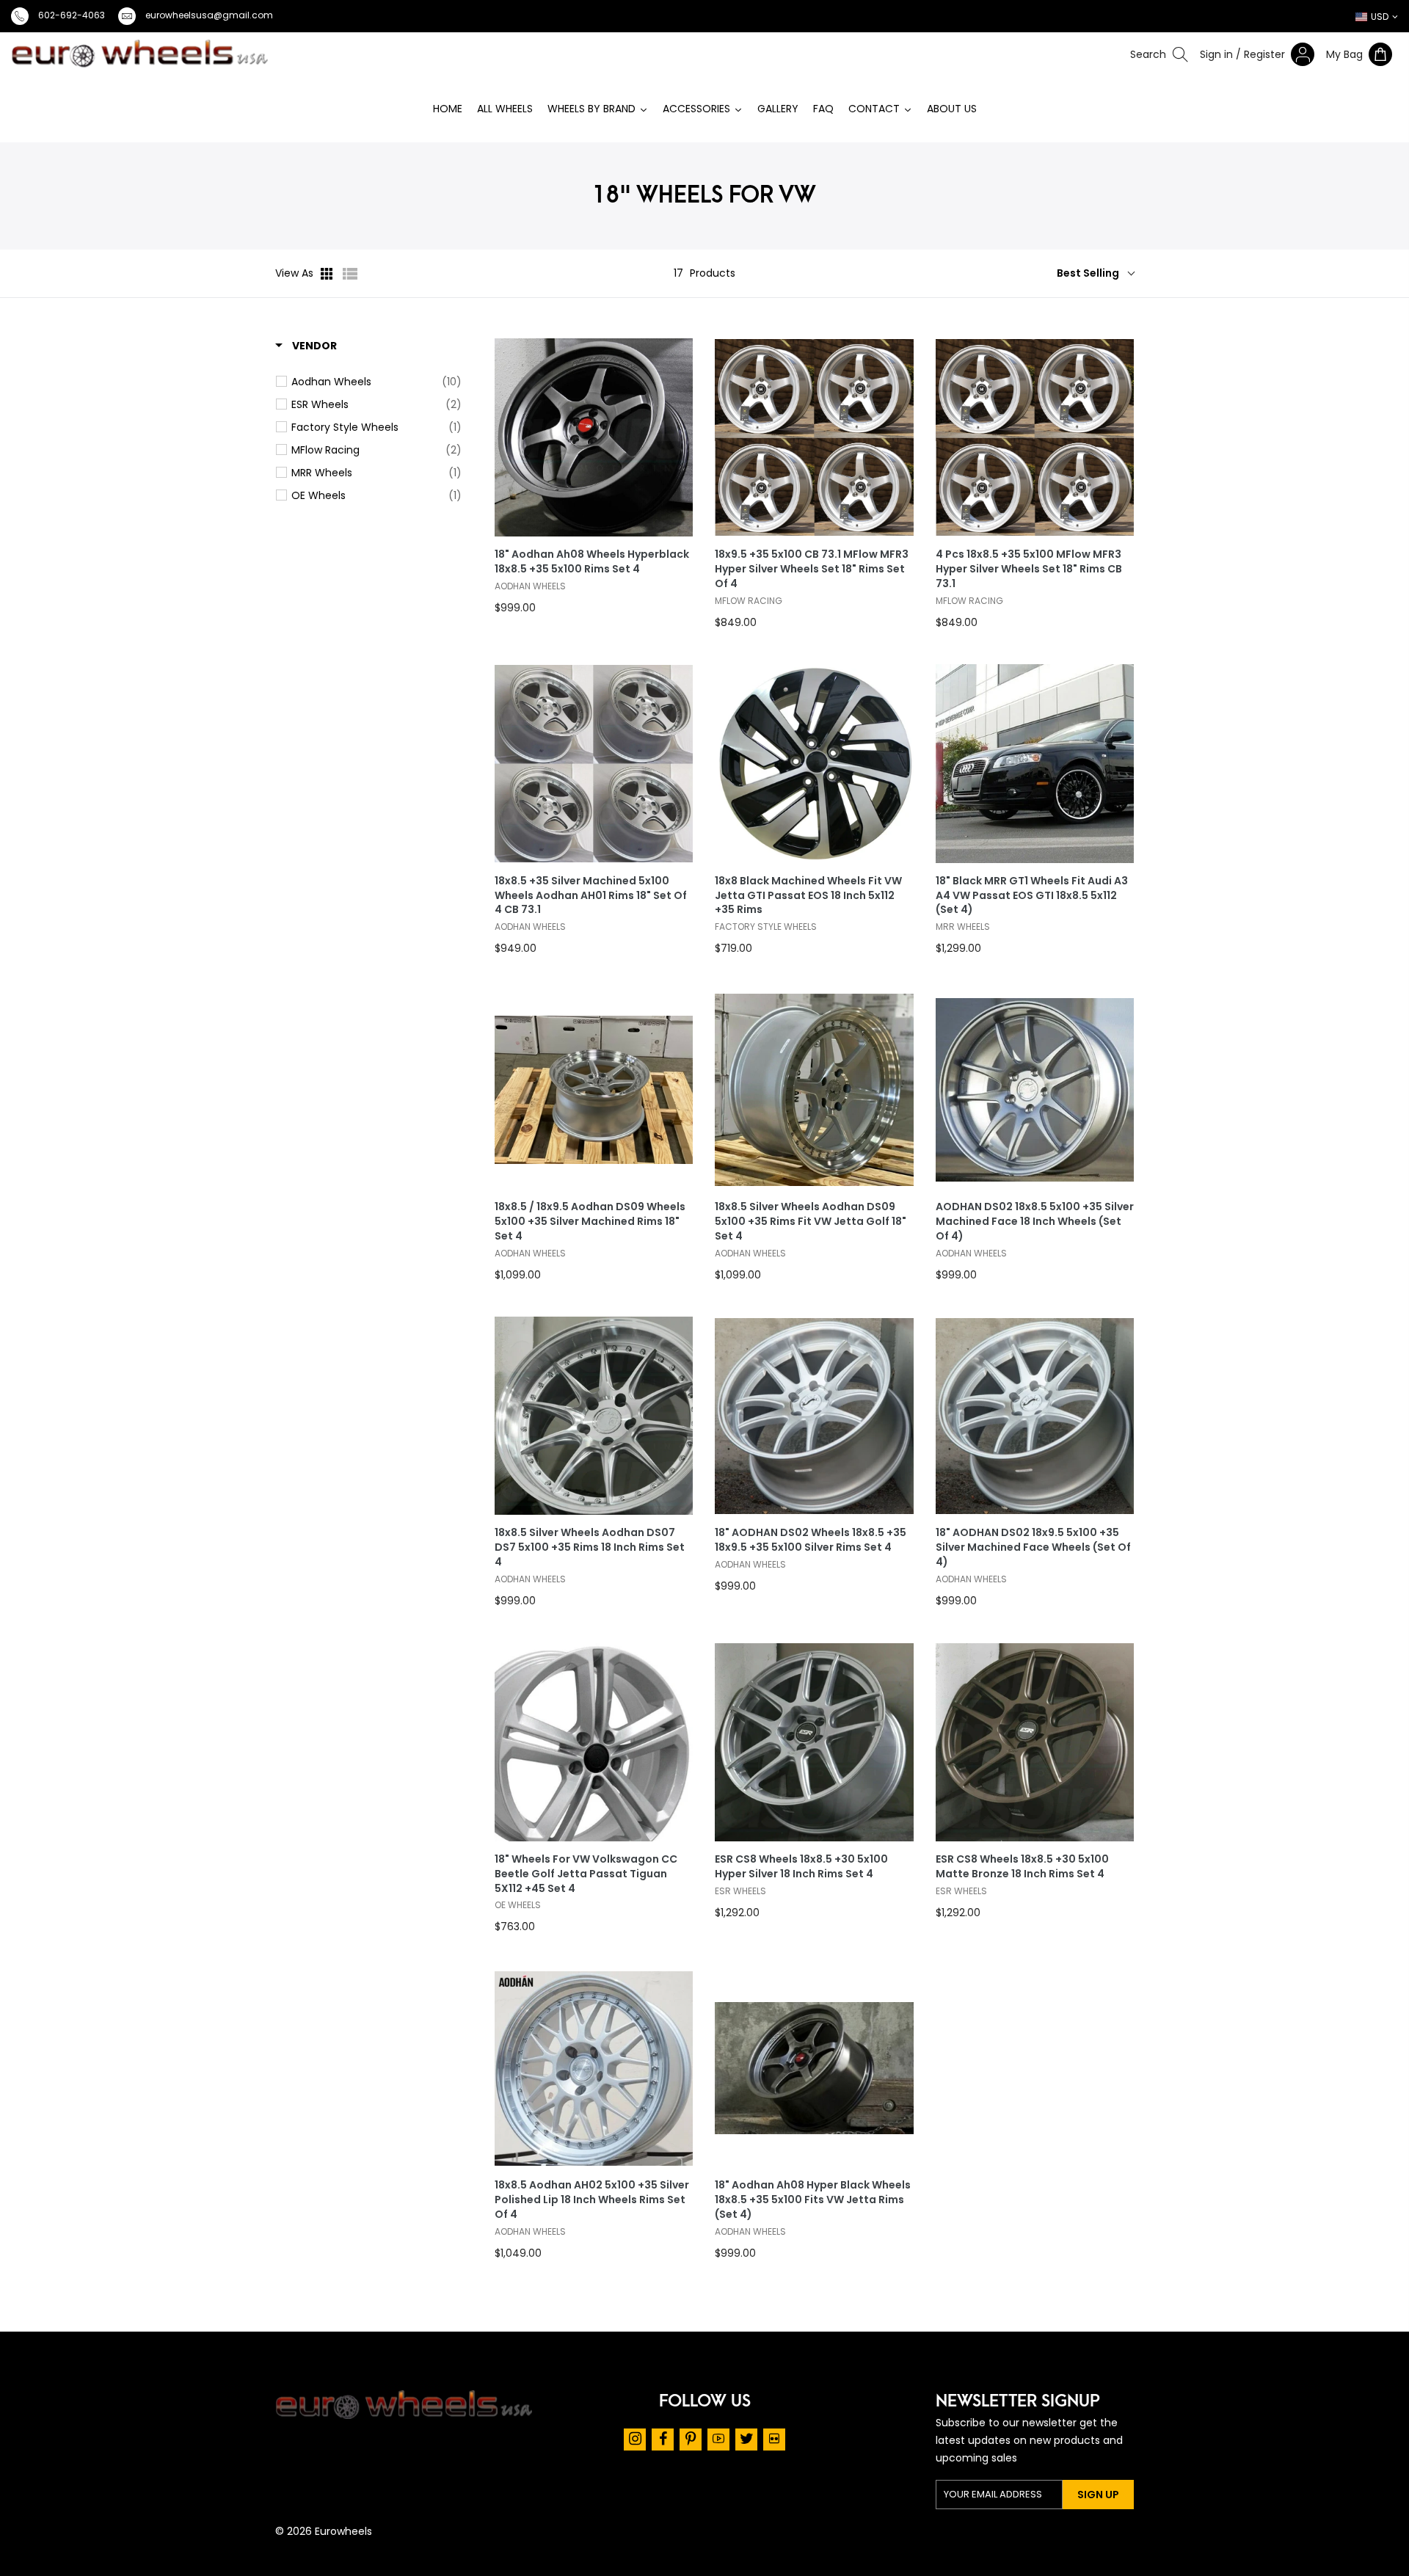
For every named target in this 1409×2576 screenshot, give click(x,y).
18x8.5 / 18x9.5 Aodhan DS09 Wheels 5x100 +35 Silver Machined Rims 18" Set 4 (590, 1222)
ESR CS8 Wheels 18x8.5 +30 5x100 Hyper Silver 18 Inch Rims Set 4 (801, 1867)
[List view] (350, 274)
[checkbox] (376, 382)
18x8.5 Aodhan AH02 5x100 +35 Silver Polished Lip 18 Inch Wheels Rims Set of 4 (592, 2200)
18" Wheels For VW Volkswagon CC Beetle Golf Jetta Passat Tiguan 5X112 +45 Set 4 (586, 1874)
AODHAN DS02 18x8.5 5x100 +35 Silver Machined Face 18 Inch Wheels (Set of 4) (1035, 1222)
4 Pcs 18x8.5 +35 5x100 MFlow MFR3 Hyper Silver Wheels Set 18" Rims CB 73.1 (1029, 569)
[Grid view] (328, 274)
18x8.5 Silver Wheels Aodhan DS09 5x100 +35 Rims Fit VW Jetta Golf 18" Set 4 (811, 1222)
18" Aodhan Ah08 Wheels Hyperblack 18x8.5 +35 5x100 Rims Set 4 (592, 562)
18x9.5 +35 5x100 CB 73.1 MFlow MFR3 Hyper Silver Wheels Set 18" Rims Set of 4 (812, 569)
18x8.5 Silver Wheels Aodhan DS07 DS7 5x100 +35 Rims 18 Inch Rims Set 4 (590, 1547)
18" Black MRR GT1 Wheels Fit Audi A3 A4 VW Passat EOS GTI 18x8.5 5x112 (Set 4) (1032, 896)
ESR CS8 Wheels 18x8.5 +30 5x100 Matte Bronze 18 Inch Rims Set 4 (1022, 1867)
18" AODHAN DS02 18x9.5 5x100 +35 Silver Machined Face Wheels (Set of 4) (1033, 1547)
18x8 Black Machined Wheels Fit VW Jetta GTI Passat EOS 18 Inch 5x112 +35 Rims (808, 896)
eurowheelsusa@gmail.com (209, 15)
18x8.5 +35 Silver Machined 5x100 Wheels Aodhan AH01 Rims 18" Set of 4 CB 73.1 (591, 896)
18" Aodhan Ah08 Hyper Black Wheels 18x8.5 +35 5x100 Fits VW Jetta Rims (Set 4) (813, 2200)
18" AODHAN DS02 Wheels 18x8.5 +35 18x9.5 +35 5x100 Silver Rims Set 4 (811, 1540)
